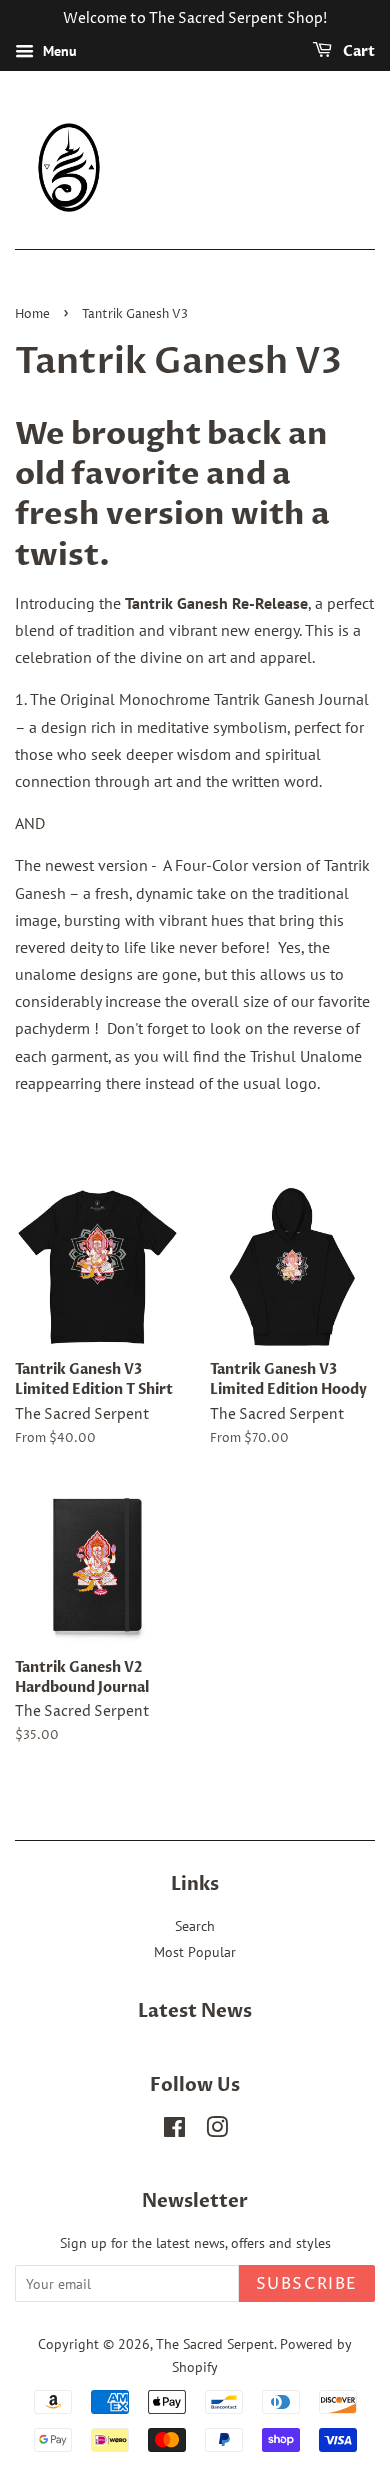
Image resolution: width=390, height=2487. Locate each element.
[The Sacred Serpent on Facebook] (174, 2131)
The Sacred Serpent (215, 2344)
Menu (58, 51)
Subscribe (307, 2284)
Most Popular (195, 1952)
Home (32, 314)
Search (195, 1926)
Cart (357, 51)
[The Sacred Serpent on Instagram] (217, 2131)
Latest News (195, 2011)
